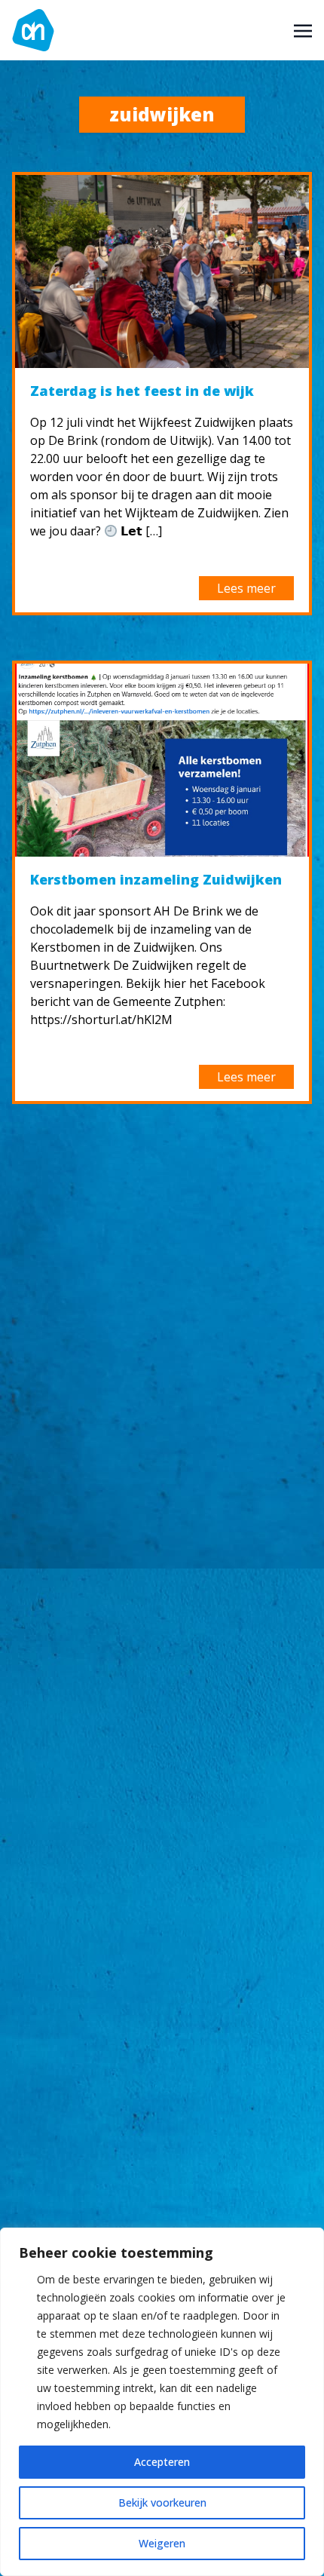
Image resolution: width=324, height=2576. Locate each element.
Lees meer (246, 588)
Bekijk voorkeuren (162, 2502)
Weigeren (162, 2543)
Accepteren (162, 2462)
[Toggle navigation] (303, 29)
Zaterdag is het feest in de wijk (142, 391)
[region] (162, 2402)
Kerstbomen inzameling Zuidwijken (156, 879)
